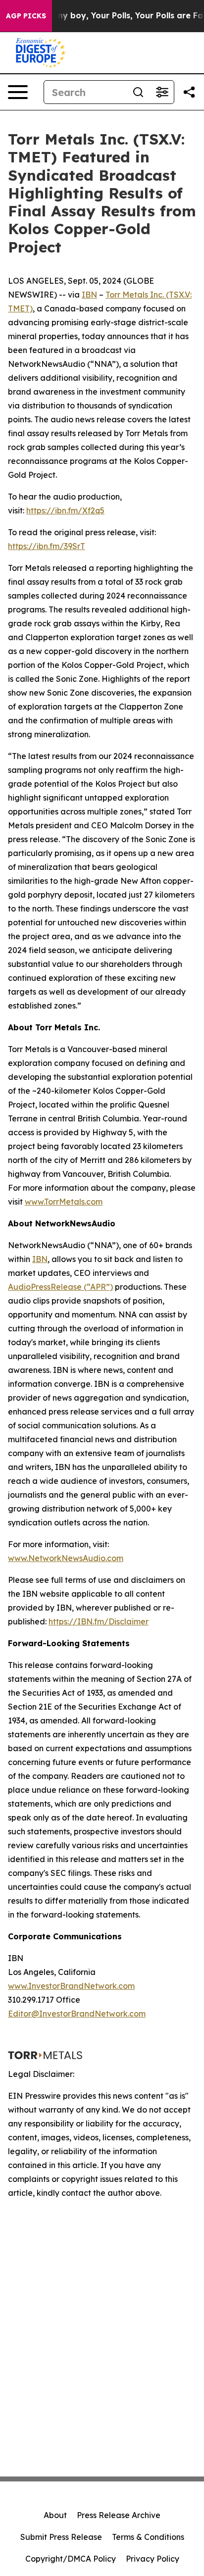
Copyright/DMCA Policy (71, 2559)
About (55, 2515)
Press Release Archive (119, 2515)
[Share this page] (189, 92)
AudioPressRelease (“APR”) (60, 1287)
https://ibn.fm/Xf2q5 (65, 510)
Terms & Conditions (148, 2537)
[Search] (138, 92)
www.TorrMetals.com (64, 1202)
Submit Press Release (61, 2537)
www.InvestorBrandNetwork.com (71, 1986)
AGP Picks (26, 16)
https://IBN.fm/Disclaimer (99, 1621)
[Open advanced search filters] (162, 92)
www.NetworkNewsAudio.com (66, 1558)
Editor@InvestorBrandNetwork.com (77, 2014)
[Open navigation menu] (18, 92)
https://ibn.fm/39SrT (47, 546)
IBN (89, 295)
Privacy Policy (153, 2559)
